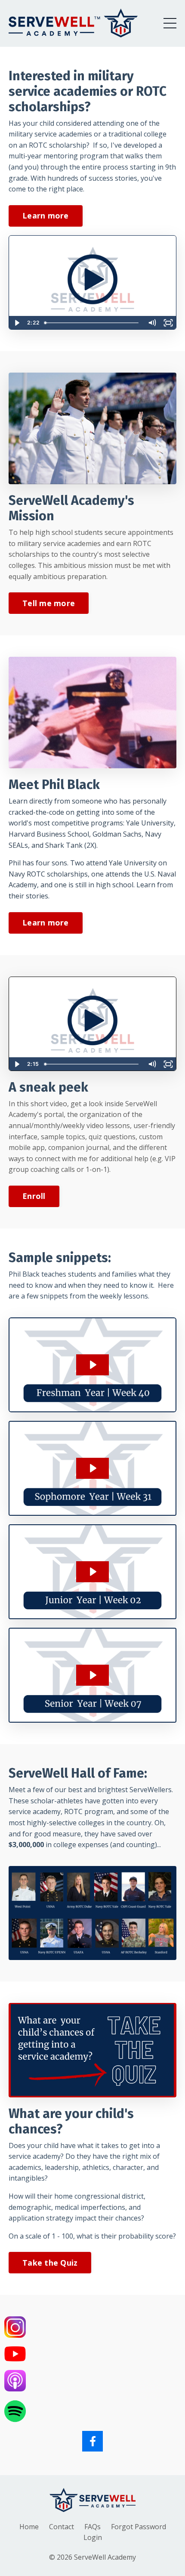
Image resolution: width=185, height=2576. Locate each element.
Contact (62, 2527)
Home (29, 2527)
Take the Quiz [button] (50, 2263)
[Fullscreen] (168, 323)
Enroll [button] (34, 1196)
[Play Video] (17, 323)
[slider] (92, 323)
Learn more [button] (46, 215)
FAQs (92, 2527)
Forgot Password (139, 2527)
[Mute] (152, 323)
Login (93, 2537)
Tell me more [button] (49, 603)
